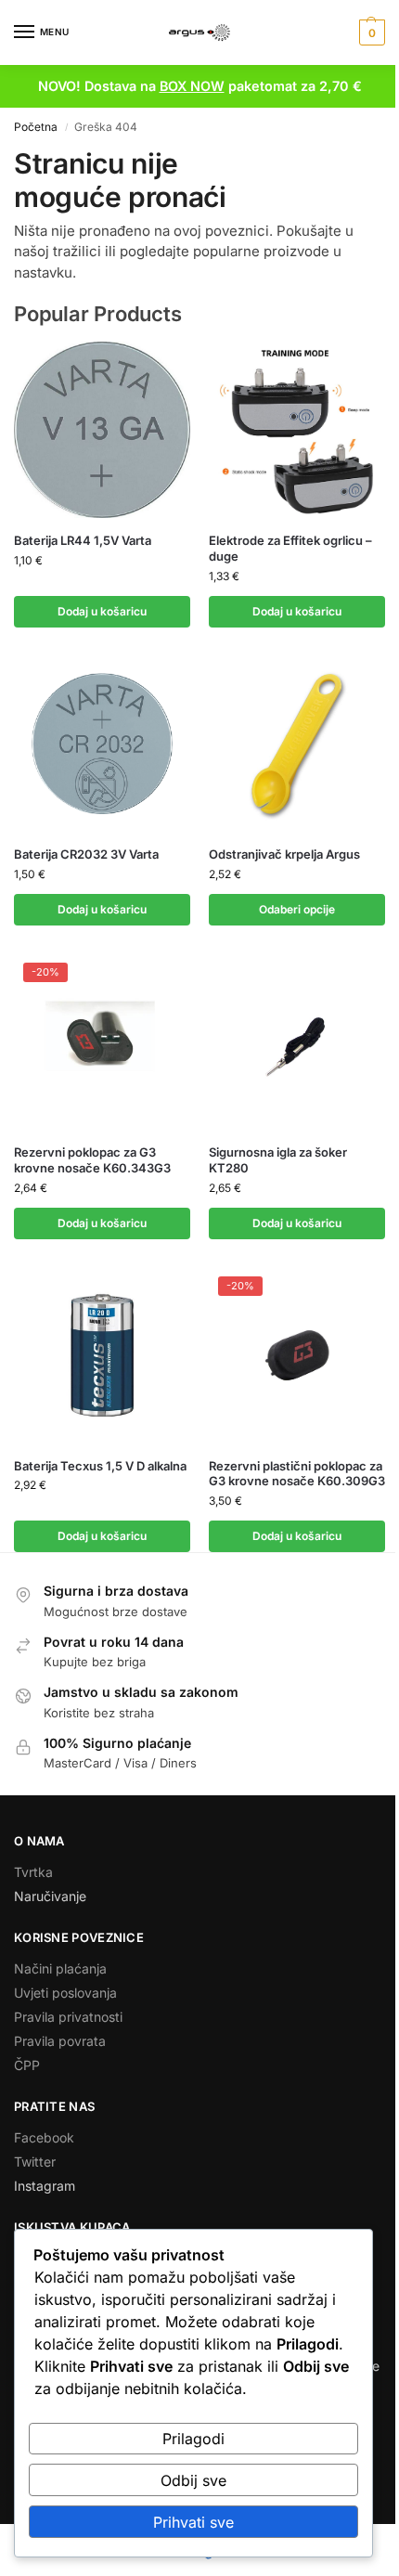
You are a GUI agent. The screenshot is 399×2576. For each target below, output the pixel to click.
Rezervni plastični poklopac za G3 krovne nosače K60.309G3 (297, 1474)
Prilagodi (193, 2439)
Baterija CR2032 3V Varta (86, 854)
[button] (370, 32)
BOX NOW (192, 86)
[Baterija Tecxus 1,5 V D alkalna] (102, 1355)
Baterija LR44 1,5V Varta (83, 540)
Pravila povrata (60, 2041)
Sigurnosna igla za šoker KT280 (278, 1160)
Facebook (44, 2137)
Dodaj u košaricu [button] (102, 611)
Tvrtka (33, 1872)
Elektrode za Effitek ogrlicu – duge (290, 548)
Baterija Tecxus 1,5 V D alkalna (100, 1466)
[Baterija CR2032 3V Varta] (102, 744)
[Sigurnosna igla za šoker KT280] (297, 1042)
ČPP (27, 2065)
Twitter (35, 2162)
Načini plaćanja (60, 1968)
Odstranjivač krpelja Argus (284, 854)
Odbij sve (193, 2480)
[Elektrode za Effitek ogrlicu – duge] (297, 430)
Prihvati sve (193, 2522)
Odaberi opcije (297, 909)
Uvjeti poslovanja (65, 1993)
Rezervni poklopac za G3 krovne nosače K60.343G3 (92, 1160)
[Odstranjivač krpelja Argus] (297, 744)
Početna (36, 127)
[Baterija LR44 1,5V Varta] (102, 430)
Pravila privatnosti (68, 2017)
